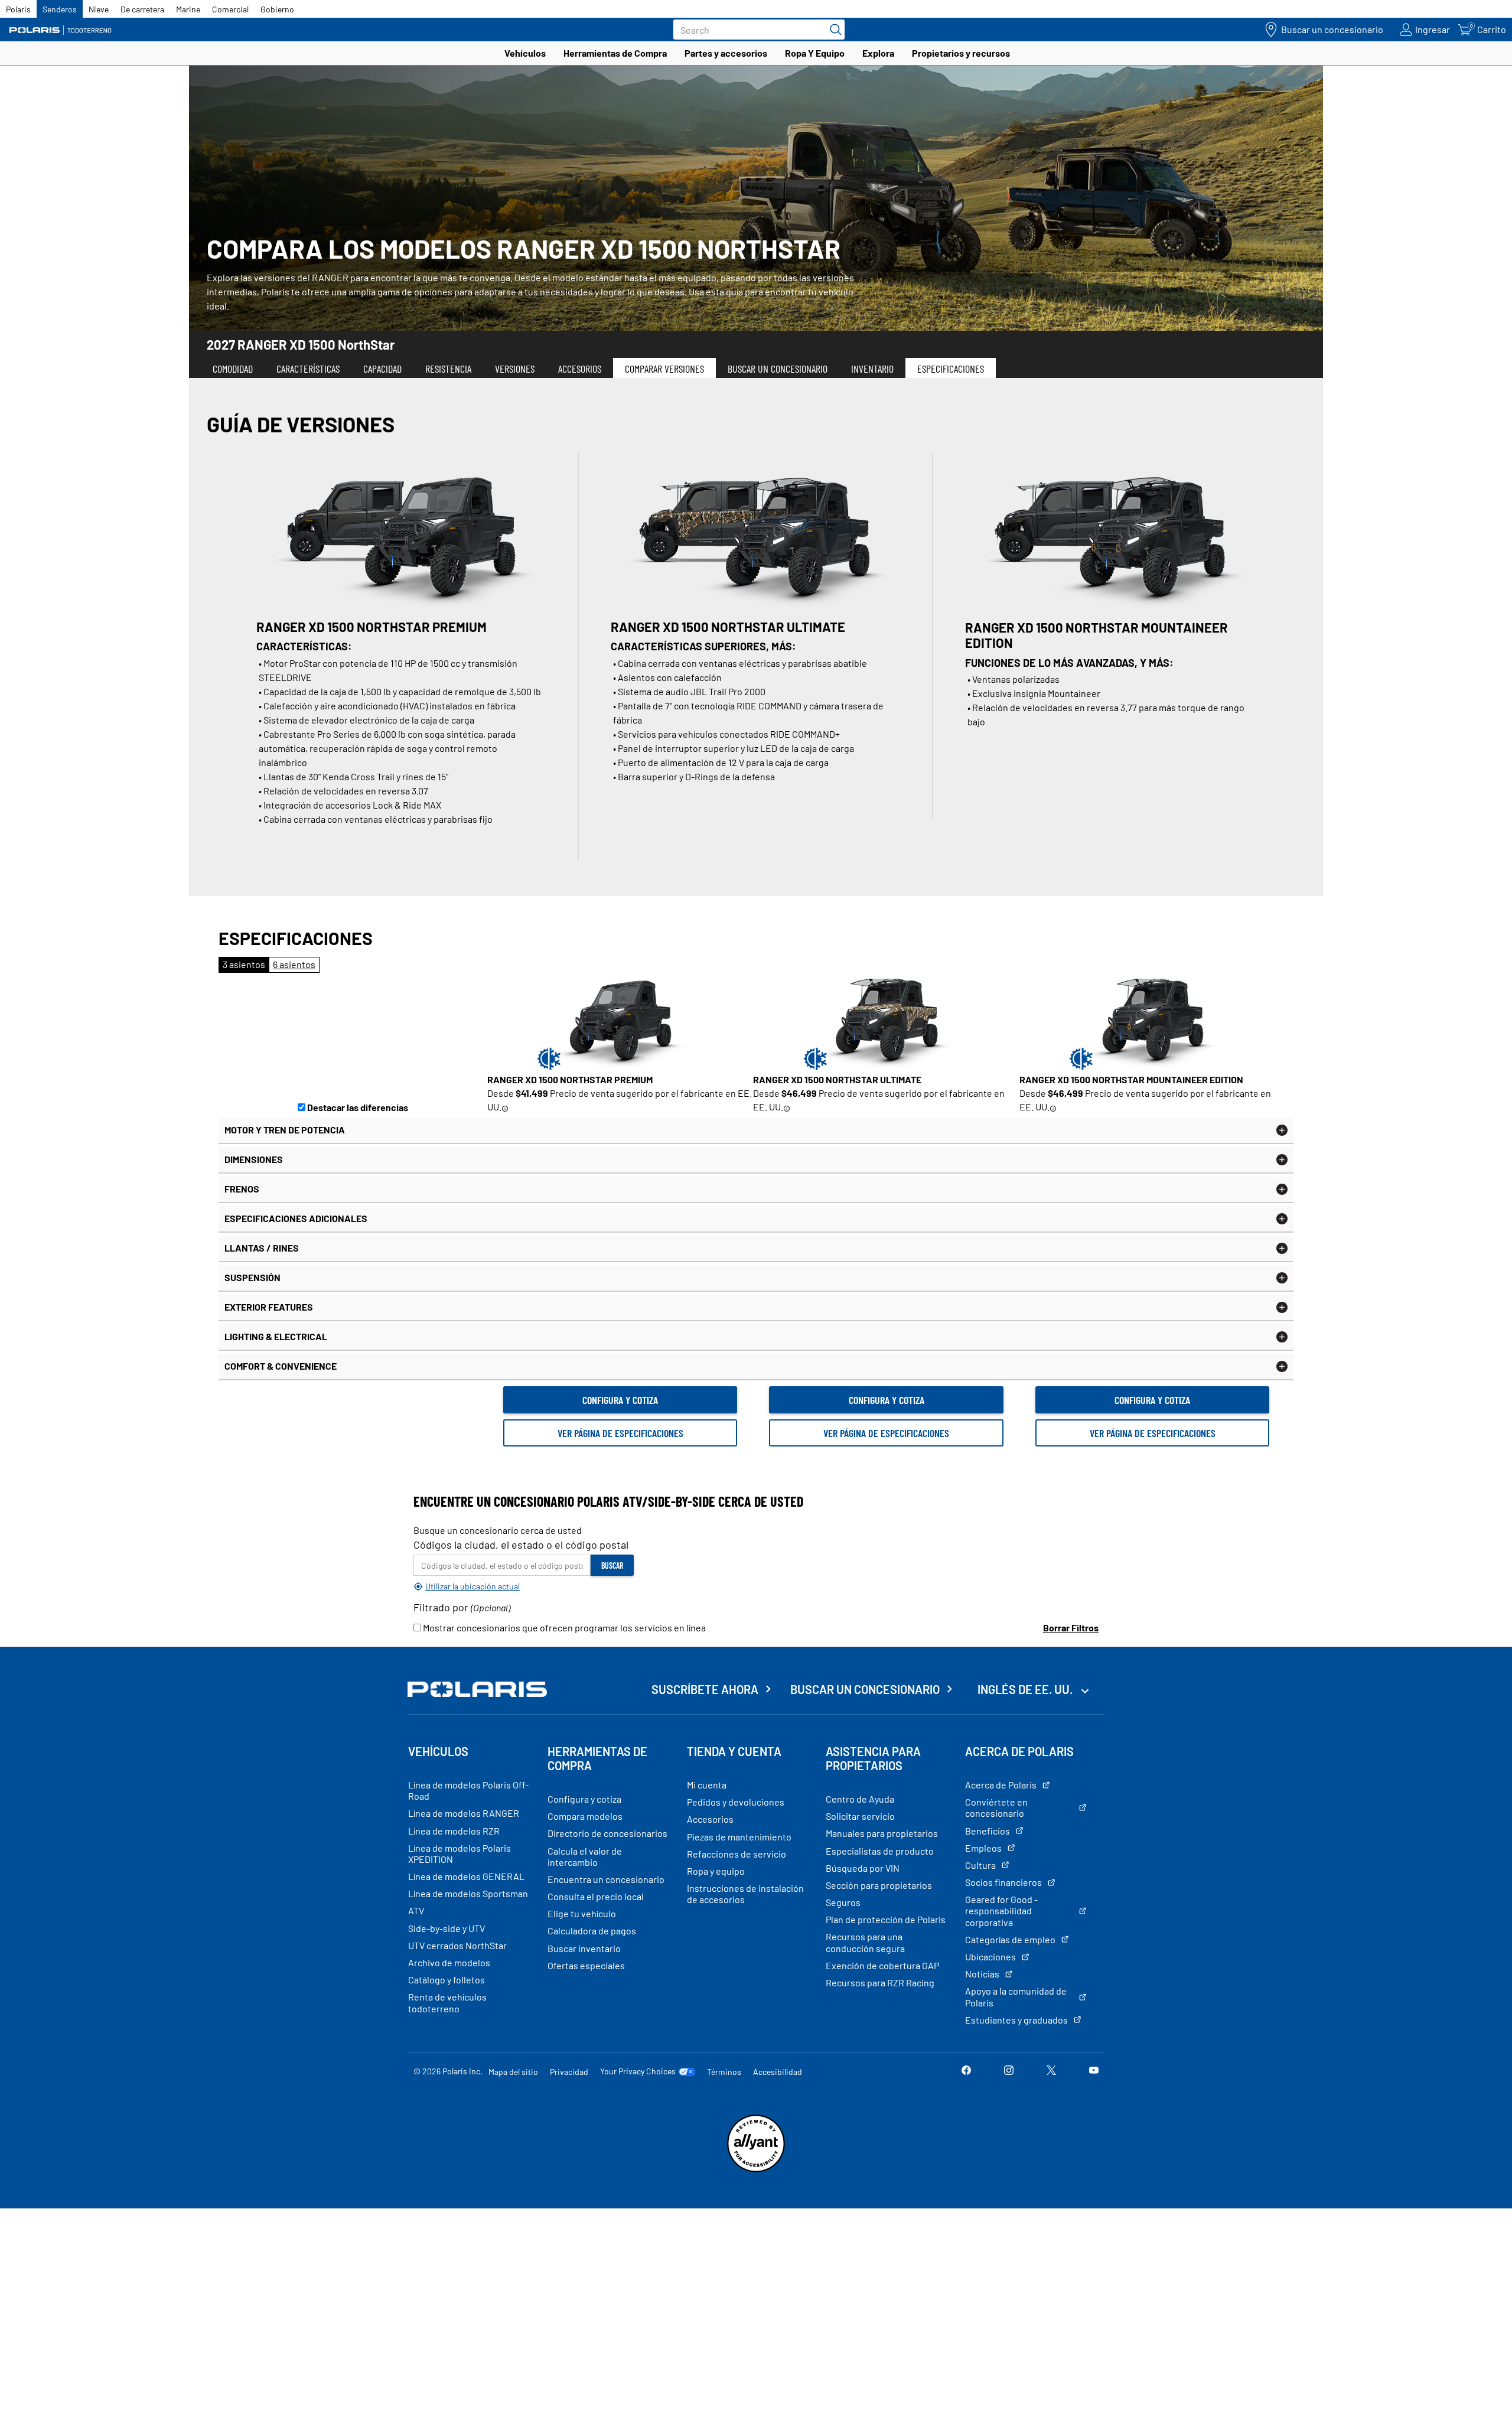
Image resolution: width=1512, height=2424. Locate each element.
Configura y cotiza (620, 1400)
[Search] (833, 30)
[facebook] (966, 2071)
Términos (724, 2072)
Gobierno (277, 9)
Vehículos (525, 53)
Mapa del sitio (513, 2072)
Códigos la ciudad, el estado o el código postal (521, 1545)
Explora (878, 53)
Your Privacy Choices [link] (638, 2071)
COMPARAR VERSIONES (664, 369)
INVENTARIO (872, 369)
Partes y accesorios (726, 53)
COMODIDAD (233, 369)
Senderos (60, 9)
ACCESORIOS (580, 369)
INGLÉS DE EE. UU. (1026, 1689)
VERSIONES (515, 369)
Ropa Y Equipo (815, 53)
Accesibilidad (778, 2072)
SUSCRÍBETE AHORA (705, 1689)
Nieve (99, 9)
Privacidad (569, 2072)
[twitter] (1051, 2071)
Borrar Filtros (1071, 1628)
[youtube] (1094, 2071)
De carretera (142, 9)
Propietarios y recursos (961, 53)
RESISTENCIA (448, 369)
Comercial (230, 9)
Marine (188, 9)
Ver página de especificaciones (620, 1433)
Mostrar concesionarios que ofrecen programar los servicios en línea (563, 1628)
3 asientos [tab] (244, 964)
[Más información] (505, 1108)
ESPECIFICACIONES (951, 369)
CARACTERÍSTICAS (308, 369)
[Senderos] (62, 30)
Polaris (18, 9)
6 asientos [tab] (294, 964)
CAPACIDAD (382, 369)
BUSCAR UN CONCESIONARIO (778, 369)
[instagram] (1009, 2071)
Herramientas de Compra (615, 53)
